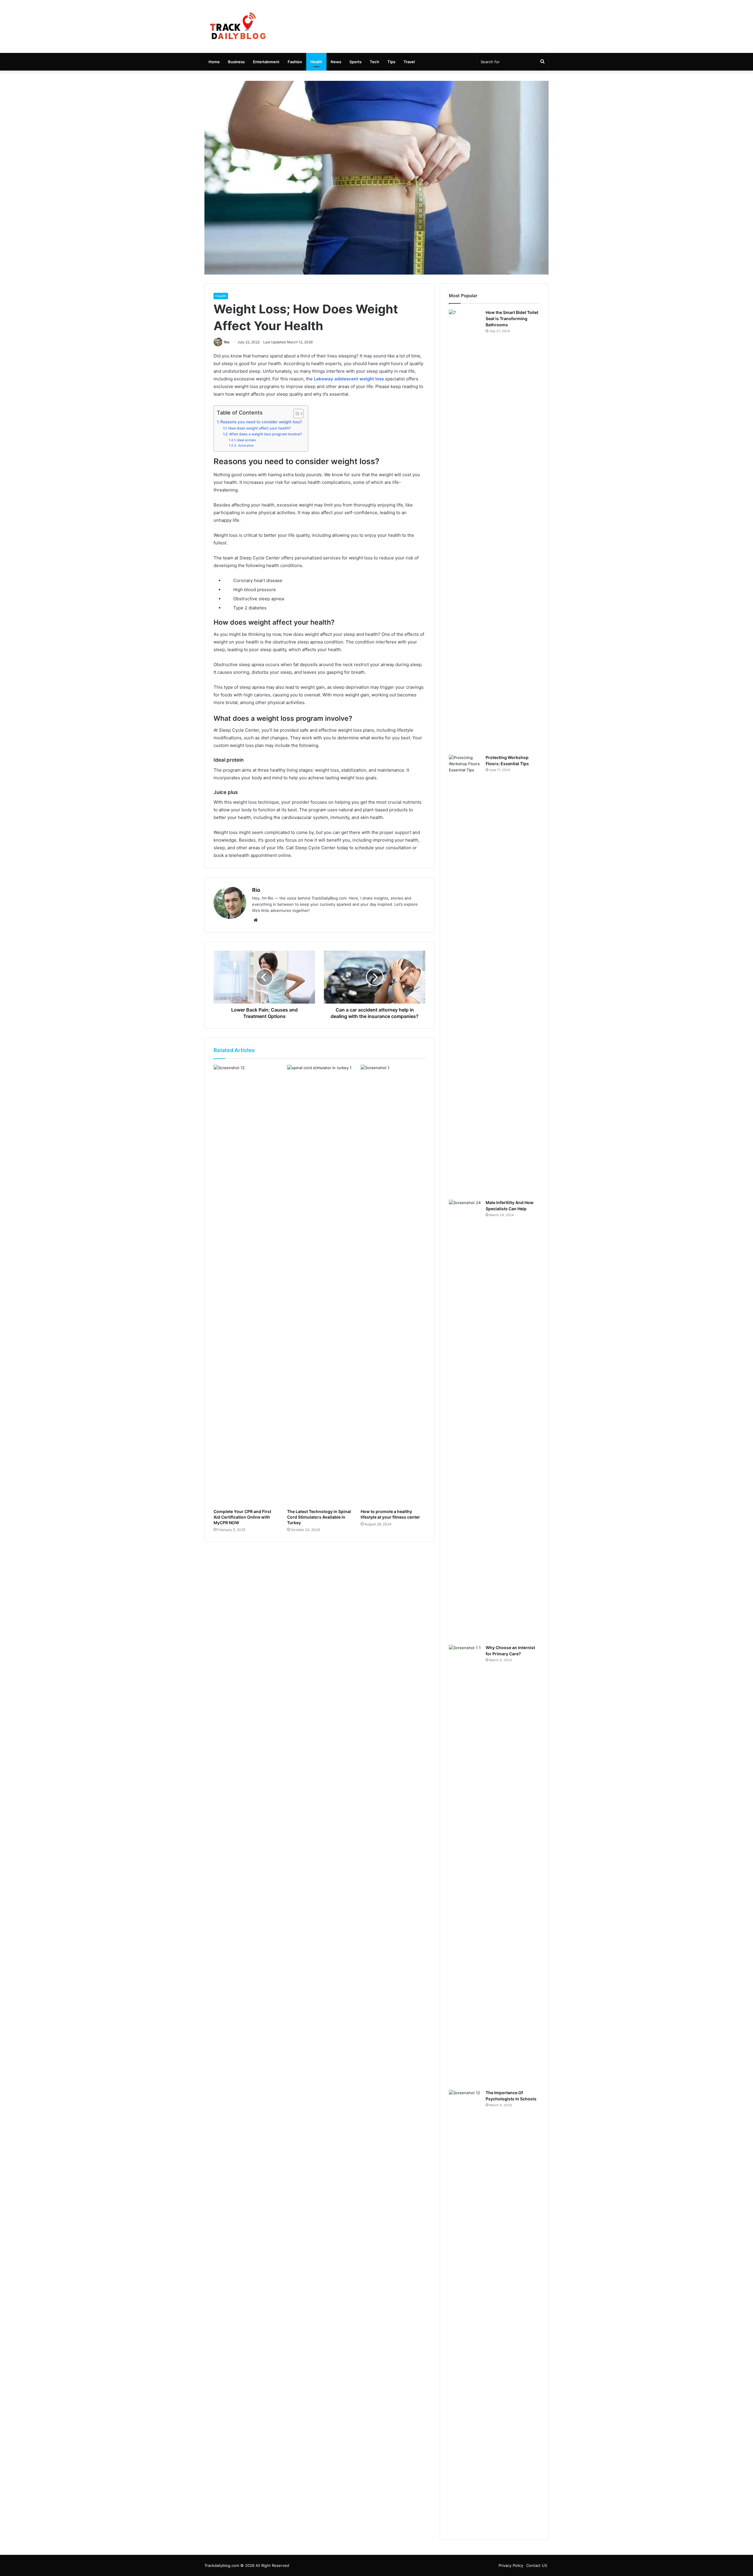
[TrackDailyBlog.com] (238, 26)
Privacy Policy (511, 2565)
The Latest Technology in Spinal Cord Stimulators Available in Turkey (319, 1517)
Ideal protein (246, 440)
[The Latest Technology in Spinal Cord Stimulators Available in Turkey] (319, 1285)
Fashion (295, 62)
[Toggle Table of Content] (295, 414)
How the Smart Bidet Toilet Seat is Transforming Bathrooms (512, 319)
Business (236, 62)
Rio (227, 342)
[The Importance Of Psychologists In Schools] (465, 2310)
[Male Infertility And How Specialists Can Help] (465, 1420)
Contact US (537, 2565)
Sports (355, 62)
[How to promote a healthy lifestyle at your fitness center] (393, 1285)
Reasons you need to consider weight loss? (261, 422)
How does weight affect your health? (259, 428)
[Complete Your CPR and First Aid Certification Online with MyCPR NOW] (246, 1285)
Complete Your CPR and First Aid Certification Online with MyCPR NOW (242, 1517)
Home (214, 62)
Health (316, 62)
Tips (391, 62)
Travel (409, 62)
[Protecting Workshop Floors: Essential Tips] (465, 975)
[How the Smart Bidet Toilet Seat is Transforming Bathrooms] (465, 530)
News (336, 62)
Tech (374, 62)
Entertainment (266, 62)
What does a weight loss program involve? (265, 434)
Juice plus (246, 445)
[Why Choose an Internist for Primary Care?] (465, 1865)
